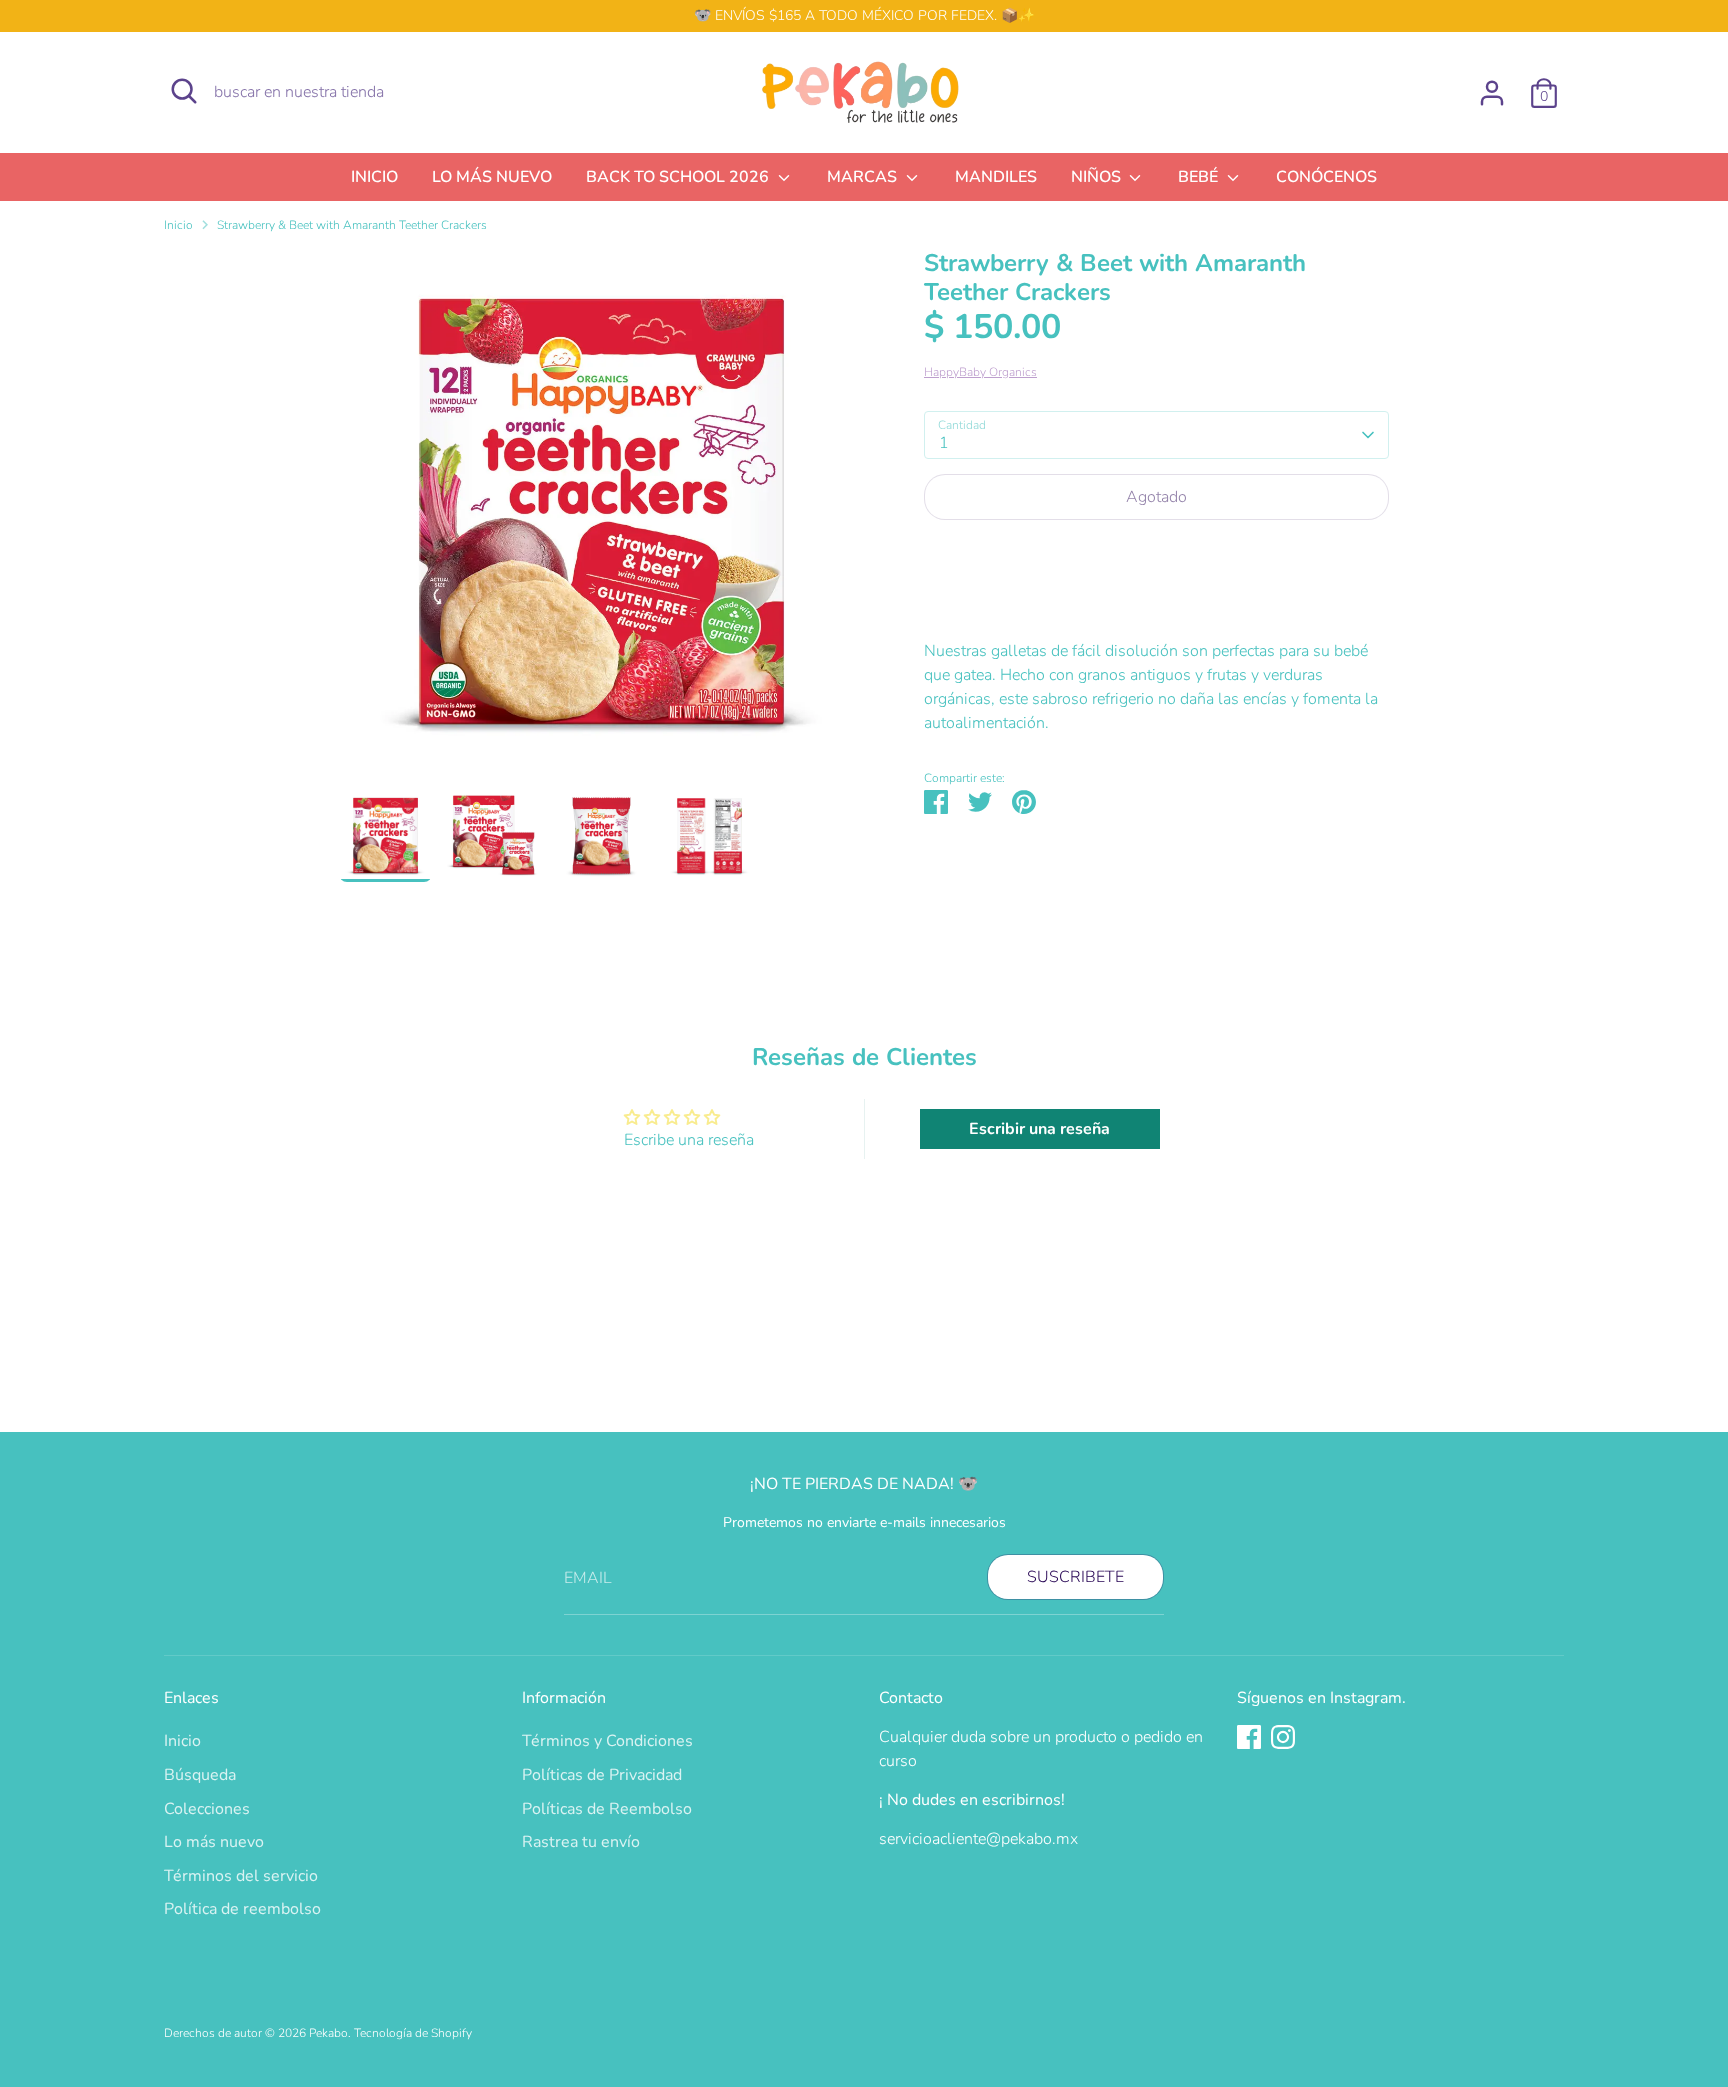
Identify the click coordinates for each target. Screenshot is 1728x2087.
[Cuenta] (1492, 93)
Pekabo (328, 2033)
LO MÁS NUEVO (492, 177)
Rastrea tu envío (581, 1842)
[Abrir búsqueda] (184, 91)
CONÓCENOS (1326, 177)
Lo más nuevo (214, 1842)
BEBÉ (1200, 177)
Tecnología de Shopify (413, 2033)
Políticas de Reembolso (607, 1809)
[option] (601, 519)
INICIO (374, 177)
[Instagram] (1283, 1737)
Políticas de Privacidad (602, 1775)
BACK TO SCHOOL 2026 (679, 177)
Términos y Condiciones (607, 1741)
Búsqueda (200, 1775)
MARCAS (864, 177)
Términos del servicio (241, 1876)
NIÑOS (1098, 177)
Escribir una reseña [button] (1039, 1129)
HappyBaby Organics (980, 372)
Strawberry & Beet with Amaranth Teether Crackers (352, 225)
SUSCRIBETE (1075, 1577)
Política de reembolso (242, 1909)
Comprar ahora (1157, 557)
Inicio (178, 225)
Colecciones (207, 1809)
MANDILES (996, 177)
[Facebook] (1249, 1737)
